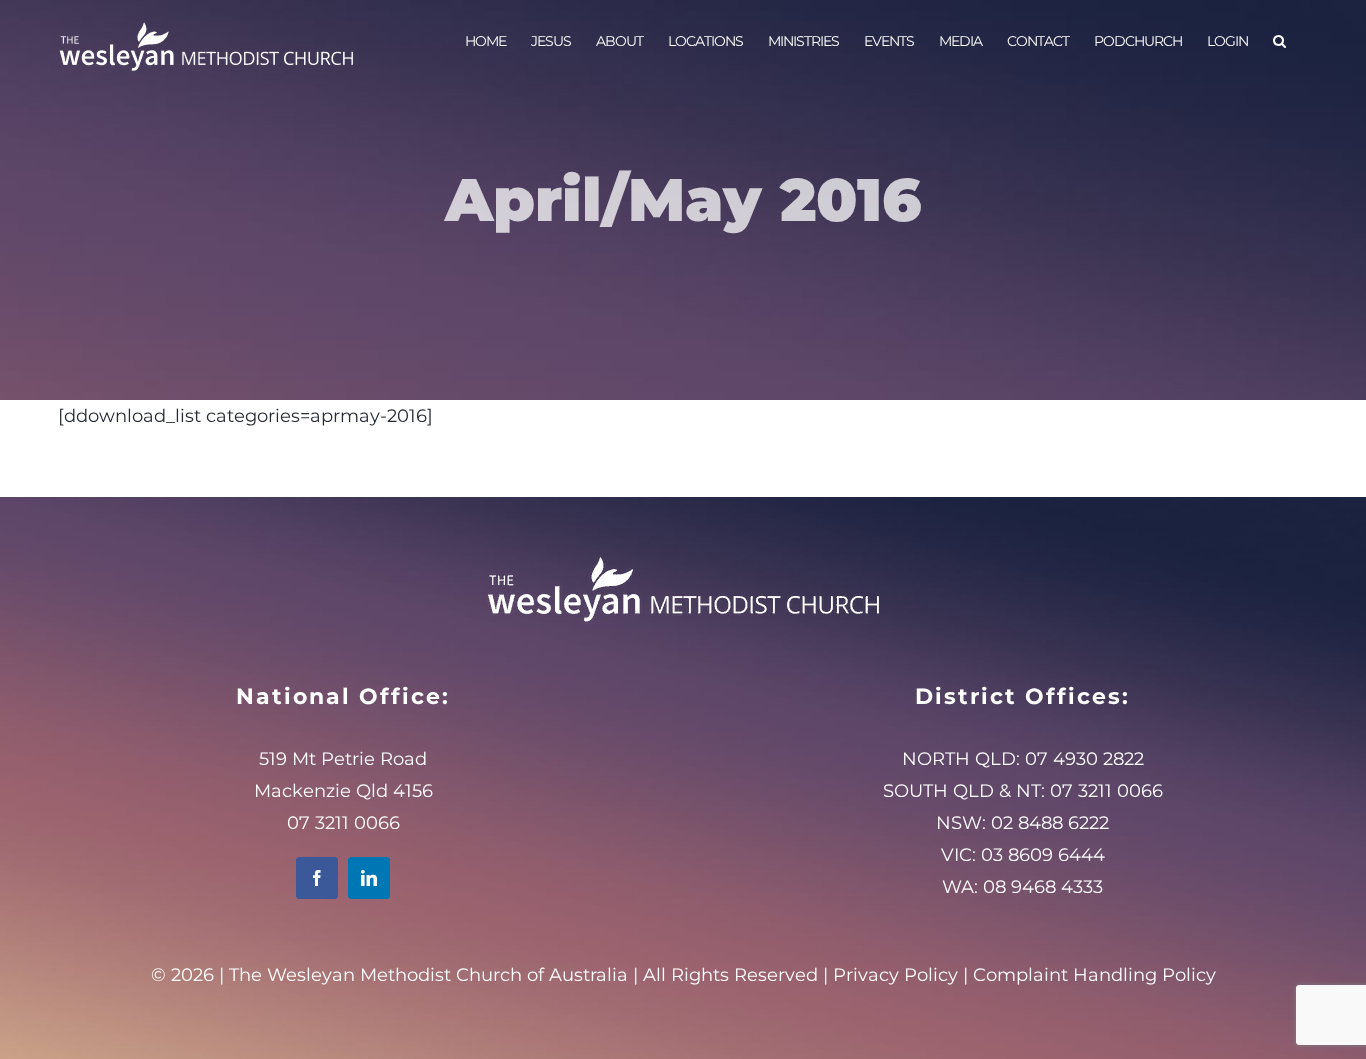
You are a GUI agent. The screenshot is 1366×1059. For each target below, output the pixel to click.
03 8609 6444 (1043, 855)
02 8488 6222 (1050, 823)
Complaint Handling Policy (1094, 975)
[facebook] (317, 878)
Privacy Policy (895, 975)
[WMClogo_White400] (683, 556)
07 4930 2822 (1084, 759)
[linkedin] (369, 878)
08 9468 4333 (1043, 887)
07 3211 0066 (1106, 791)
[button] (1279, 40)
